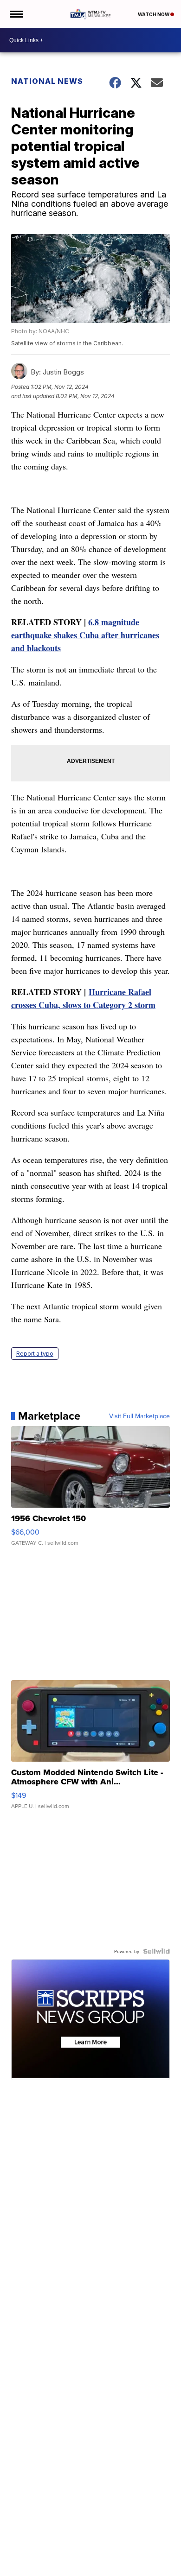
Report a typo (35, 1354)
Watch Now (154, 14)
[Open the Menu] (16, 14)
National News (47, 81)
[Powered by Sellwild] (156, 1951)
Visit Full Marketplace (139, 1416)
